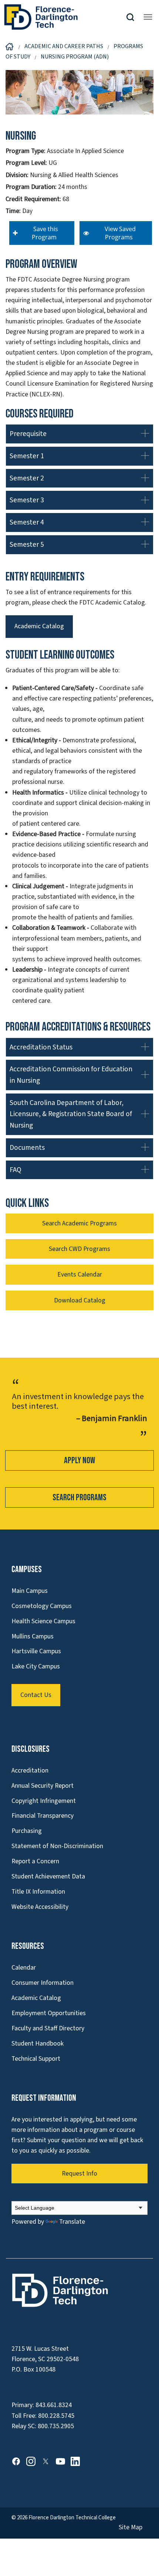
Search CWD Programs (79, 1249)
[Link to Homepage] (65, 17)
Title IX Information (38, 1892)
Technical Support (36, 2059)
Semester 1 (27, 456)
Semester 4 (27, 522)
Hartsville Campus (36, 1651)
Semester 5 (27, 545)
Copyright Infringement (44, 1801)
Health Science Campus (43, 1621)
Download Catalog (80, 1300)
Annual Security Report (43, 1786)
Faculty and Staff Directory (48, 2028)
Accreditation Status (41, 1047)
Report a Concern (35, 1861)
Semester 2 (27, 478)
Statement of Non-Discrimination (57, 1846)
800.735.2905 (56, 2426)
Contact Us (36, 1695)
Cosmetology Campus (42, 1606)
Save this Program (44, 233)
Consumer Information (43, 1983)
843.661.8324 (54, 2405)
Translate (72, 2222)
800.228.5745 (56, 2416)
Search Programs (79, 1497)
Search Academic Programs (79, 1223)
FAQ (16, 1170)
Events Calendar (80, 1274)
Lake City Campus (36, 1666)
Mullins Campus (33, 1636)
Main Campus (30, 1591)
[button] (133, 17)
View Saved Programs (119, 233)
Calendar (24, 1968)
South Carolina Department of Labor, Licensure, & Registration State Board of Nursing (71, 1114)
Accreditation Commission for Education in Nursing (71, 1075)
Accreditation (30, 1770)
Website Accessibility (40, 1907)
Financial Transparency (43, 1816)
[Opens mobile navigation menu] (148, 17)
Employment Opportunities (49, 2013)
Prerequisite (28, 434)
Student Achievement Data (48, 1876)
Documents (27, 1148)
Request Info (79, 2174)
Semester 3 (27, 500)
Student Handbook (38, 2044)
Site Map (131, 2527)
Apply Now (79, 1460)
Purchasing (27, 1831)
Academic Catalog (39, 626)
